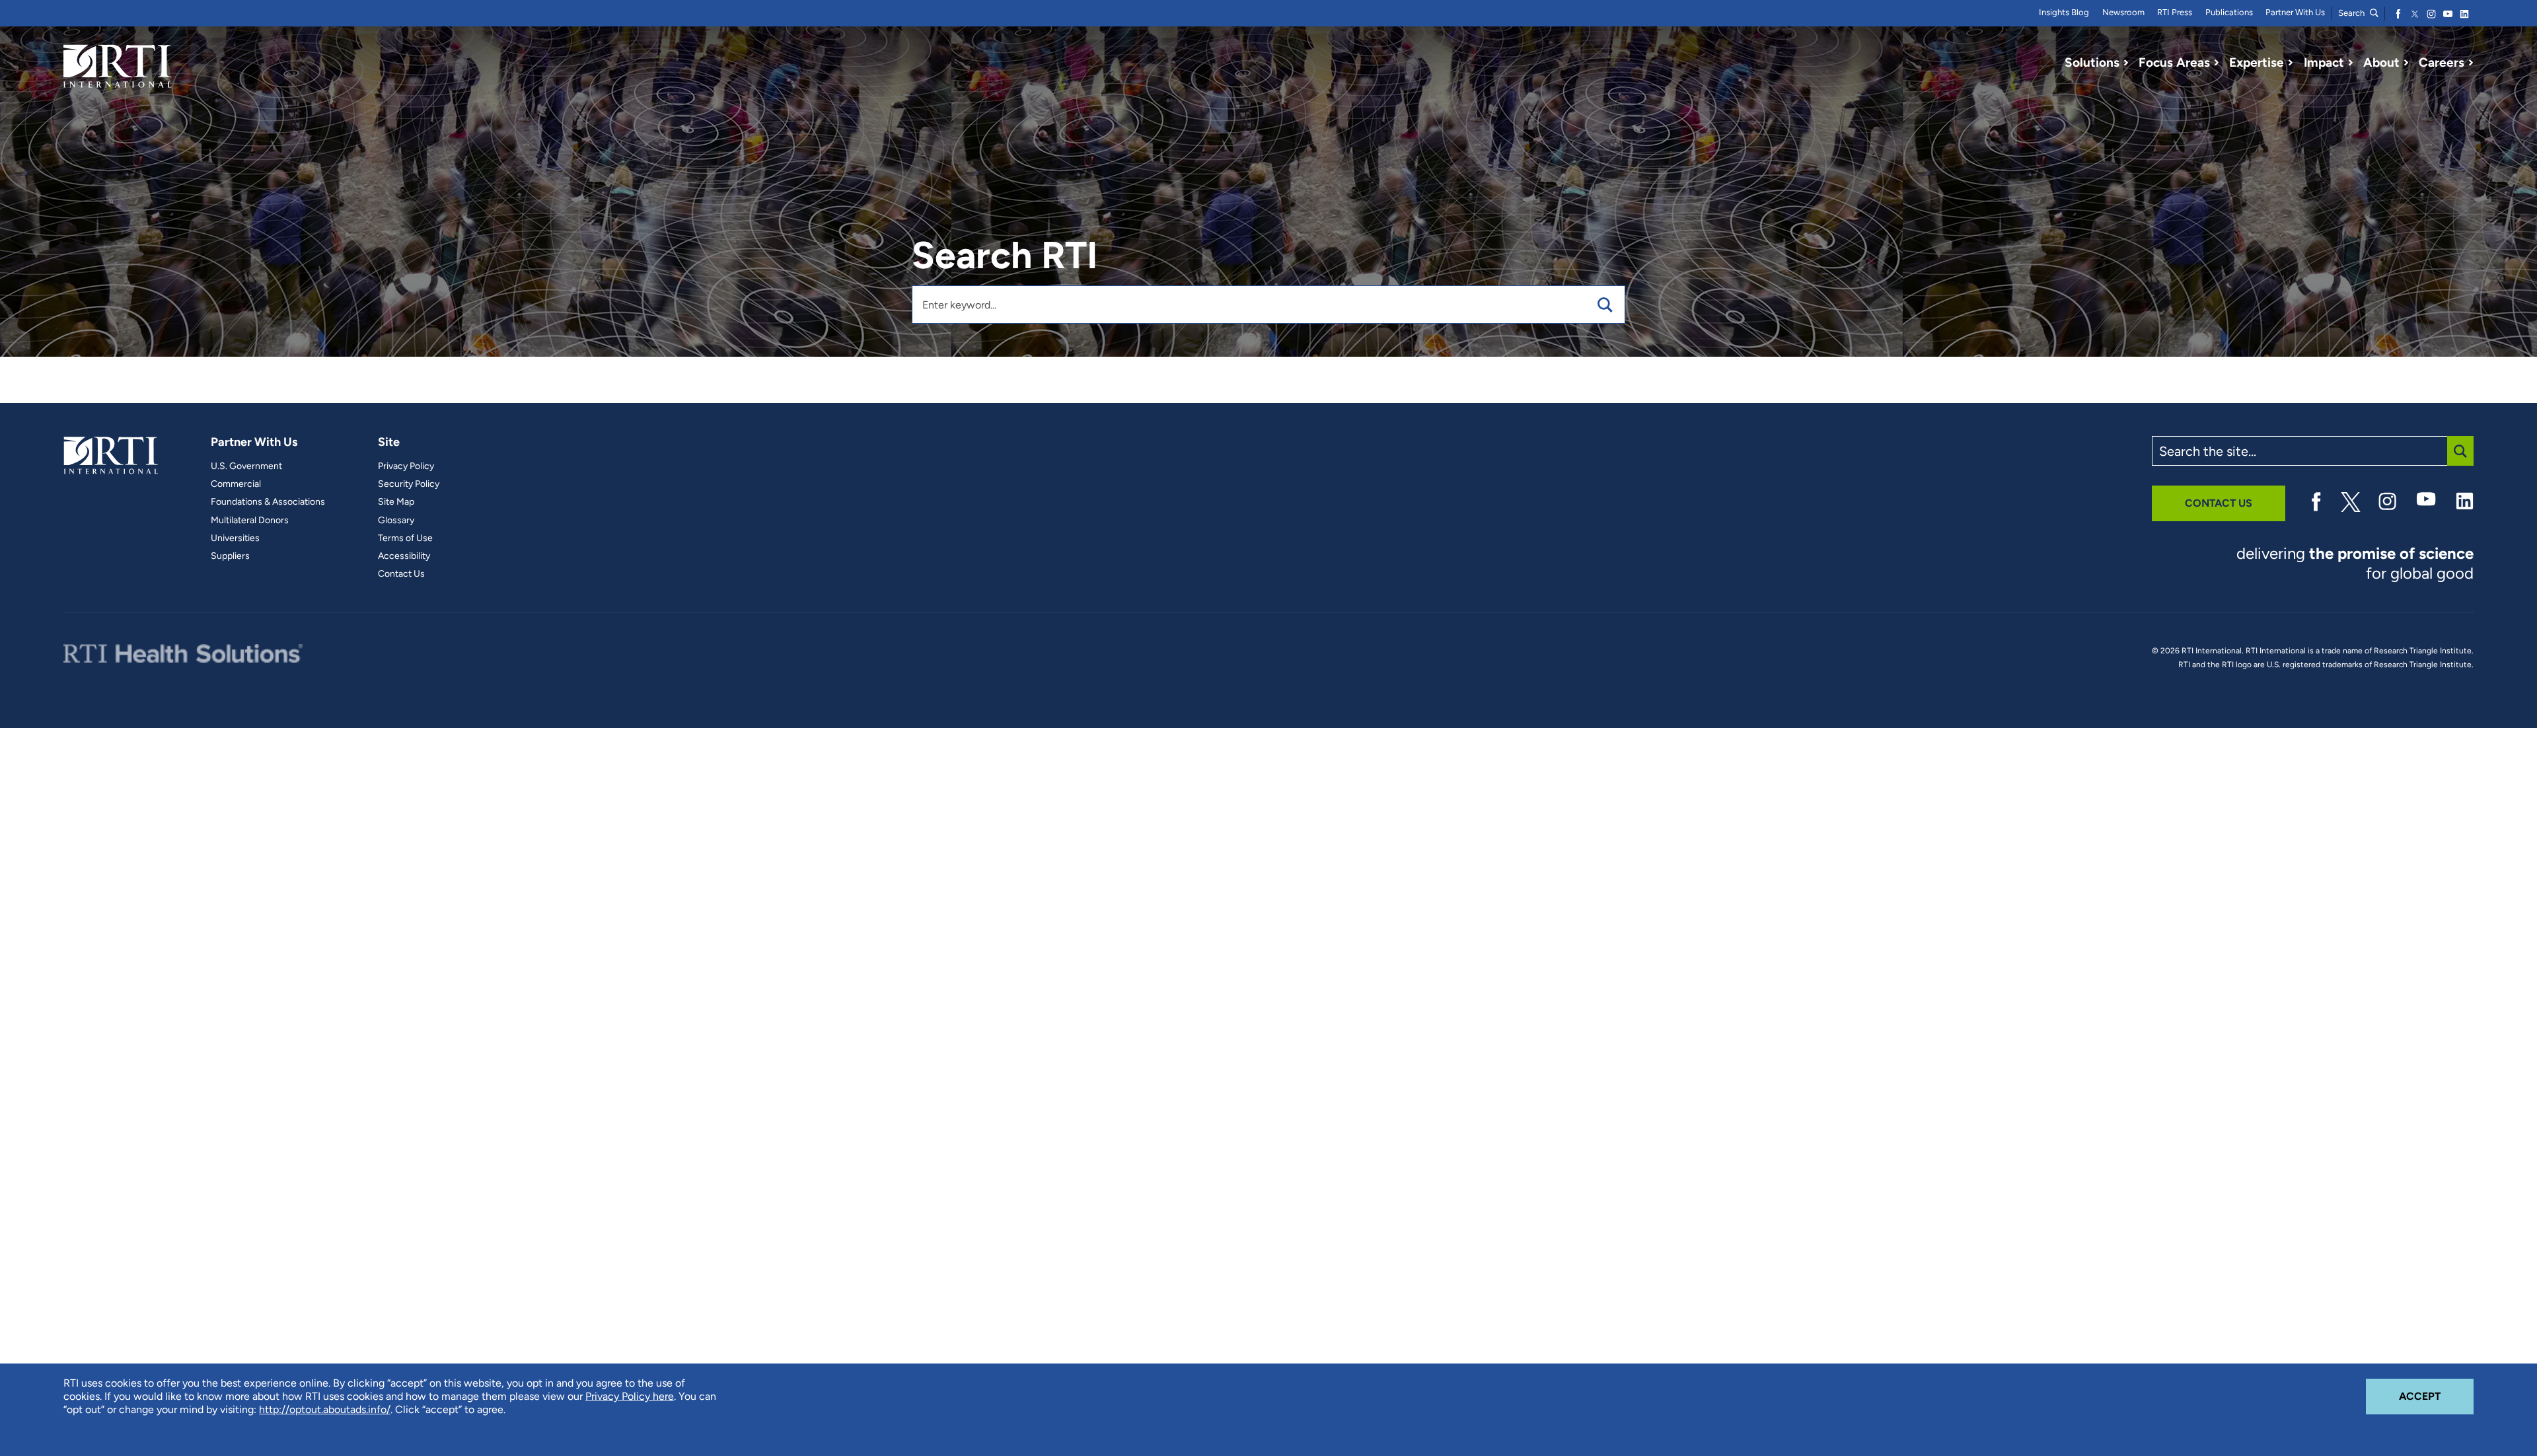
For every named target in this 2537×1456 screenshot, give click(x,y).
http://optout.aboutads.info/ (325, 1409)
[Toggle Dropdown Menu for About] (2406, 63)
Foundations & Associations (268, 502)
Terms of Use (405, 538)
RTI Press (2175, 12)
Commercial (236, 484)
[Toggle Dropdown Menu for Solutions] (2126, 63)
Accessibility (404, 556)
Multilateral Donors (250, 521)
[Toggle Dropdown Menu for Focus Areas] (2217, 63)
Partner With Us (2295, 12)
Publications (2229, 12)
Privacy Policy (406, 466)
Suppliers (230, 556)
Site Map (396, 502)
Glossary (396, 521)
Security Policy (409, 484)
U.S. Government (246, 466)
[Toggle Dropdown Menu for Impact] (2351, 63)
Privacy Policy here (630, 1396)
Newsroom (2123, 12)
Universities (235, 538)
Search (2352, 13)
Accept (2436, 1396)
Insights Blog (2064, 12)
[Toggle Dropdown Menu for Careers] (2471, 63)
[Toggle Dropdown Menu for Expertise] (2291, 63)
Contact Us (401, 574)
